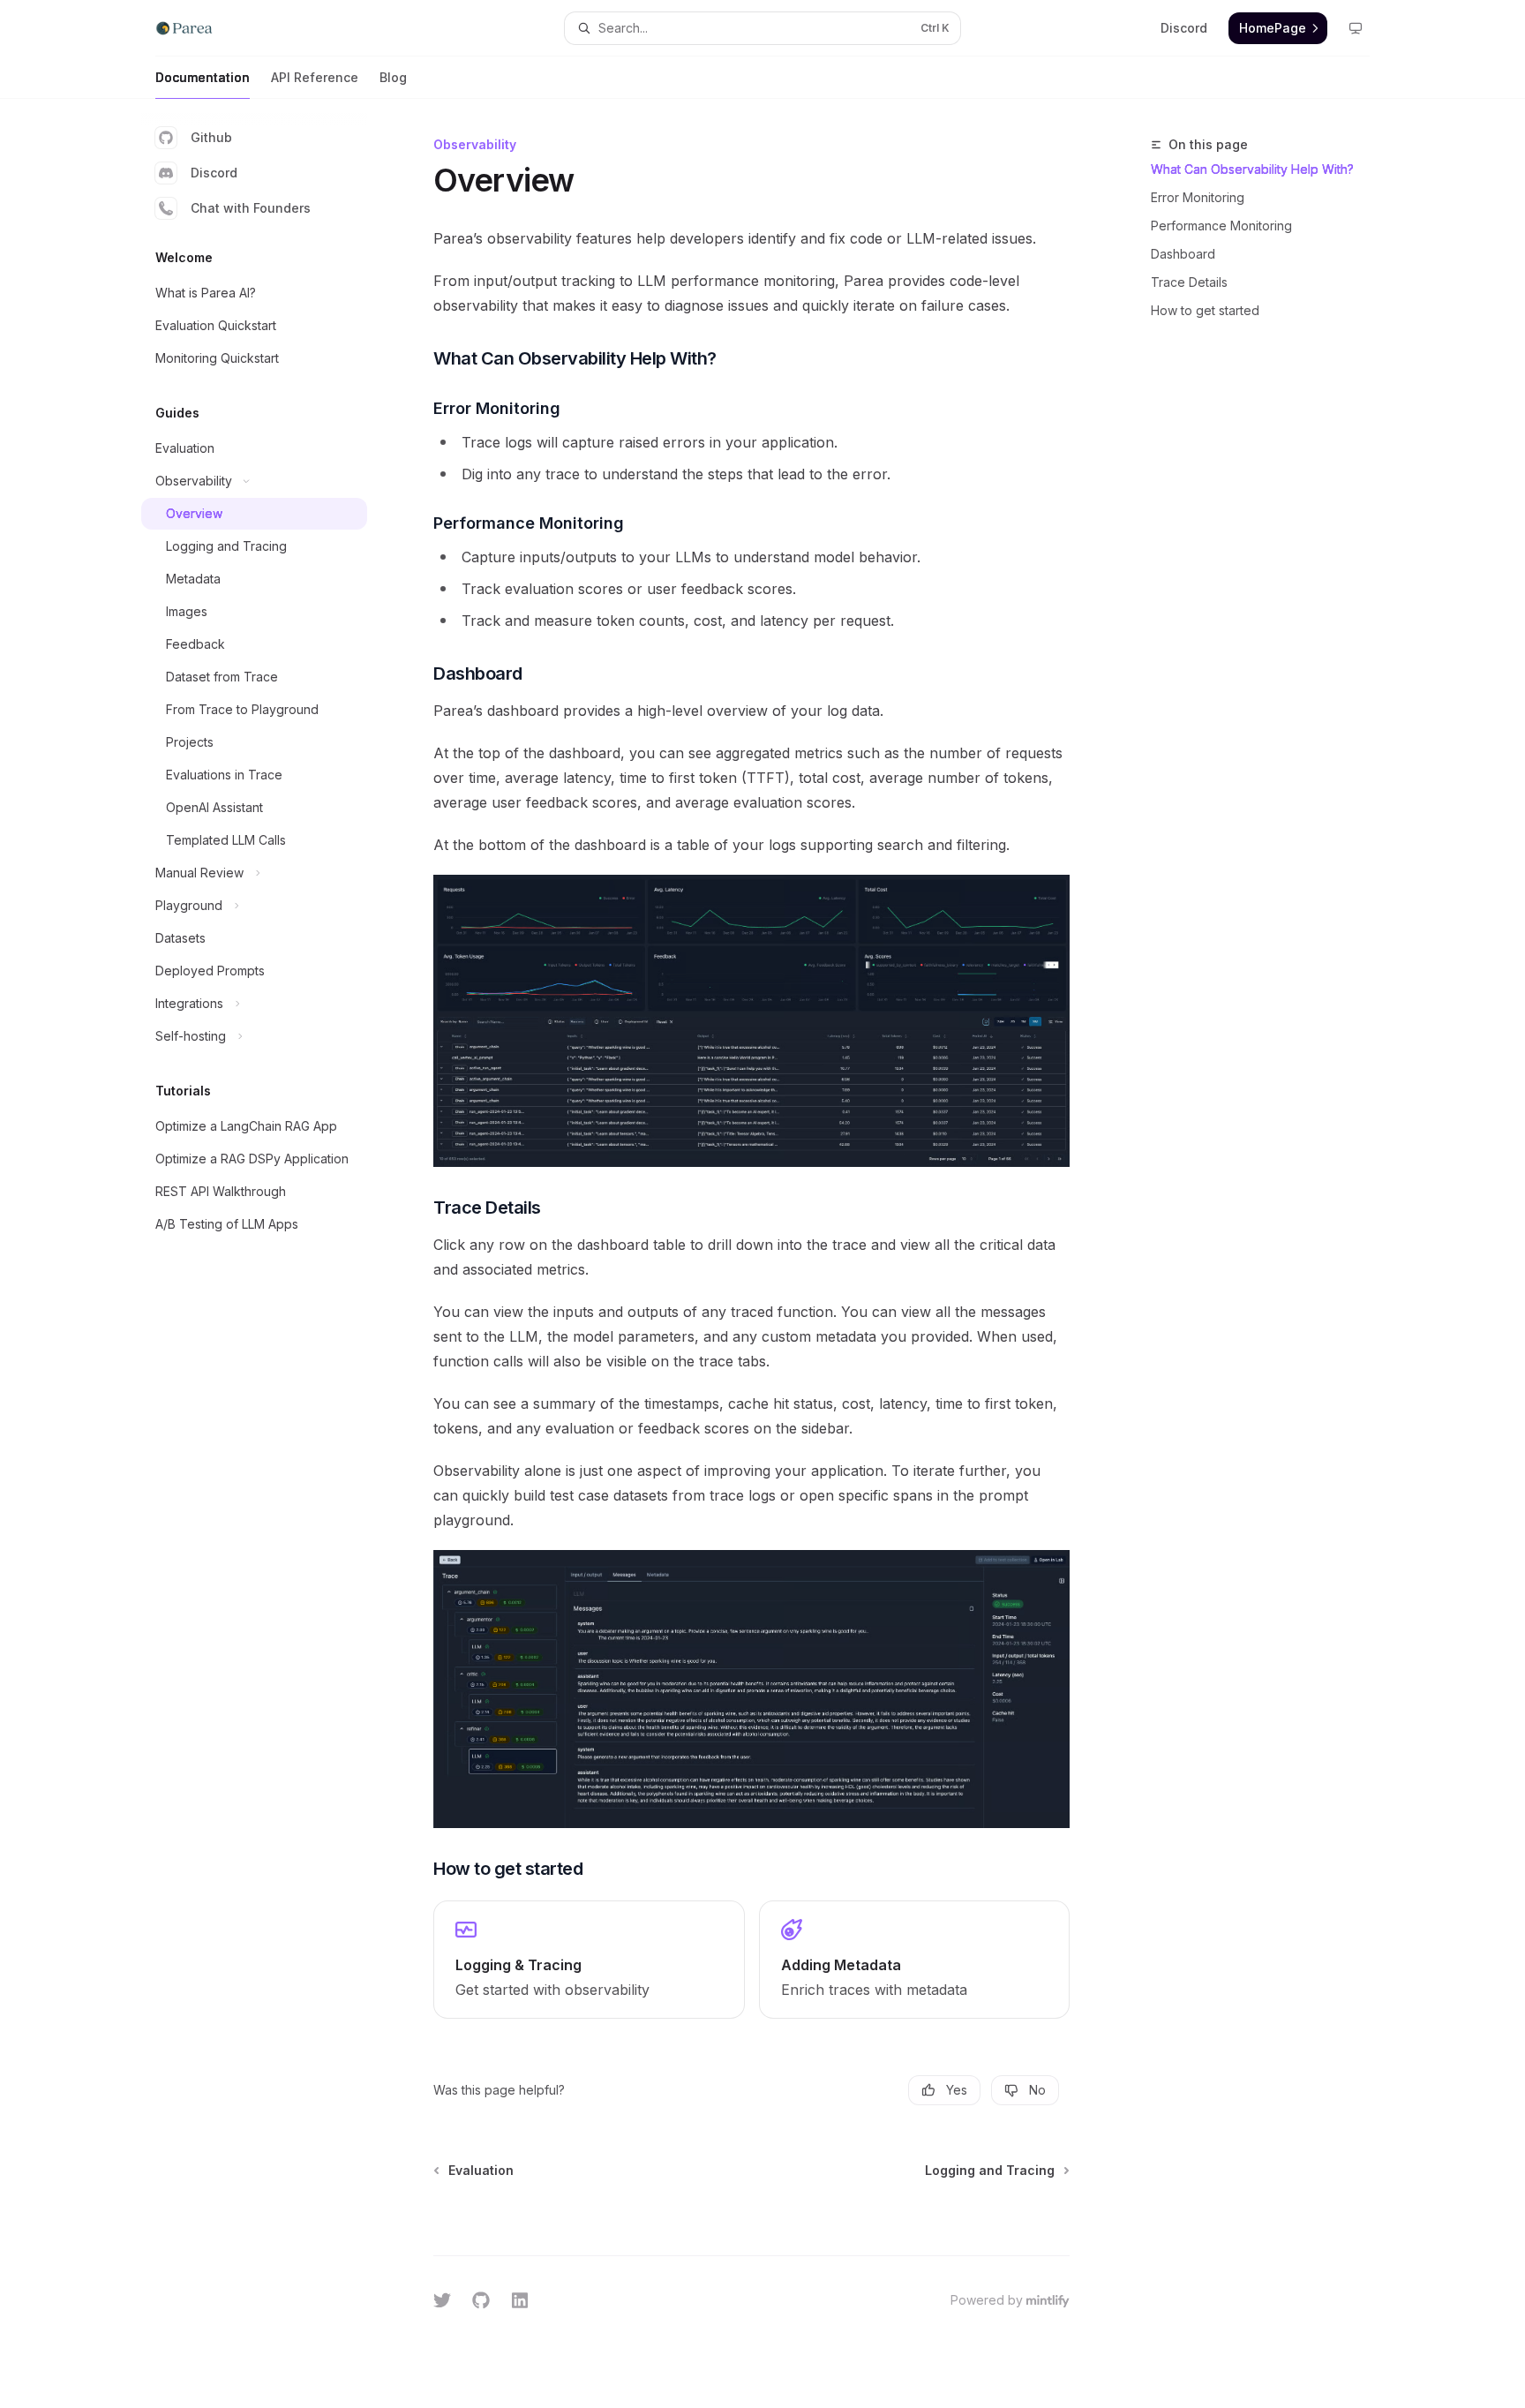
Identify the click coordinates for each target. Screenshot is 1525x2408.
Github (211, 137)
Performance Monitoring (1221, 226)
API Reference (315, 77)
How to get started (1205, 310)
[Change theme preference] (1356, 28)
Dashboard (1183, 254)
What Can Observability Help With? (1252, 169)
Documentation (203, 77)
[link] (589, 1960)
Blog (393, 77)
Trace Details (1189, 282)
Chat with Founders (251, 208)
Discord (214, 173)
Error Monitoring (1198, 197)
